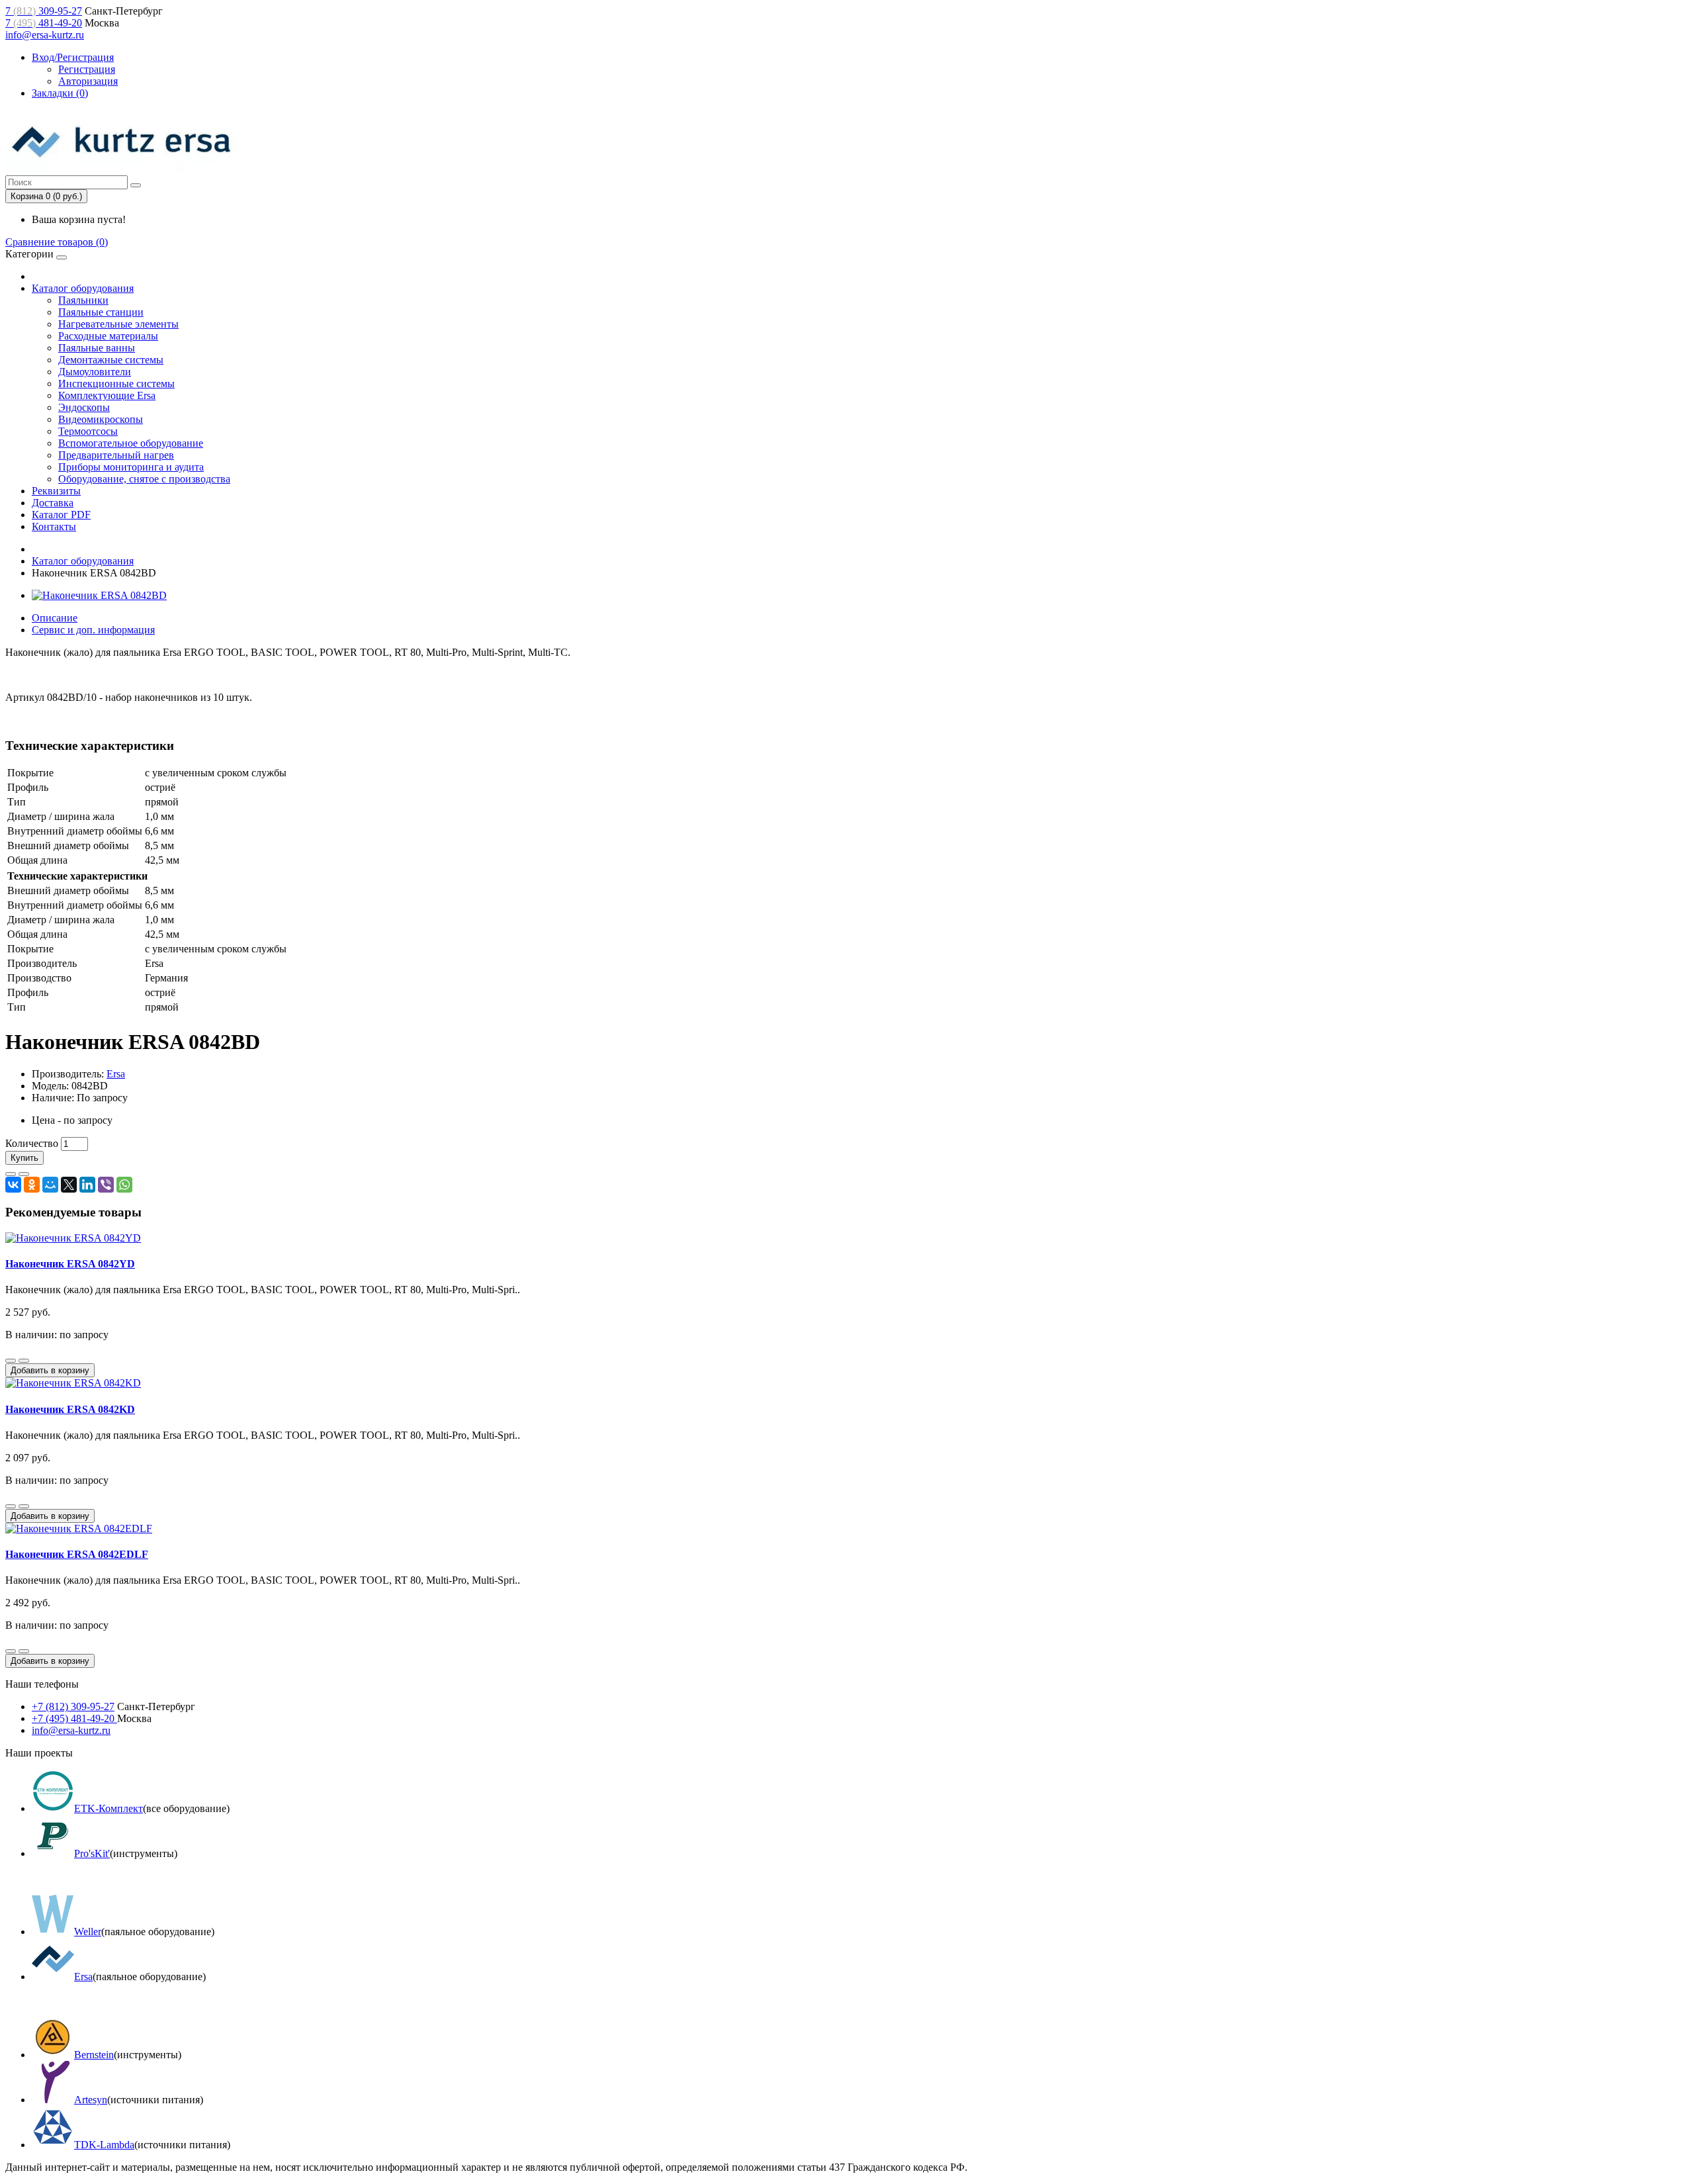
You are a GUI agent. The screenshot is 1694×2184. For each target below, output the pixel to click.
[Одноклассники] (32, 1185)
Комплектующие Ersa (107, 395)
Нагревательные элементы (118, 324)
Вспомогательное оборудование (131, 443)
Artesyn (91, 2100)
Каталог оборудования (83, 288)
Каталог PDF (61, 515)
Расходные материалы (108, 336)
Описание (55, 618)
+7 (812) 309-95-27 (73, 1706)
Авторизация (88, 81)
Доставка (53, 503)
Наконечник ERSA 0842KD (70, 1409)
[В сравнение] (24, 1174)
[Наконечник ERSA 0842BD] (99, 595)
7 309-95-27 (44, 11)
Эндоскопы (84, 407)
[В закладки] (11, 1174)
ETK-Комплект (109, 1808)
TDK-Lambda (104, 2145)
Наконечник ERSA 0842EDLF (77, 1554)
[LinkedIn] (87, 1185)
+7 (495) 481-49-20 (74, 1718)
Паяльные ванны (97, 348)
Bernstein (94, 2055)
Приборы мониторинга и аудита (131, 467)
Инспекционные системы (116, 384)
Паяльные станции (101, 312)
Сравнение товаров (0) (57, 242)
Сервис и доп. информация (93, 630)
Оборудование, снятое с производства (144, 479)
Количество (32, 1143)
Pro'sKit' (92, 1853)
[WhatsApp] (124, 1185)
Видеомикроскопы (101, 419)
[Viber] (106, 1185)
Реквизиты (56, 491)
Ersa (116, 1074)
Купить (24, 1158)
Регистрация (87, 69)
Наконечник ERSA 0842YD (70, 1264)
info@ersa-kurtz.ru (45, 35)
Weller (88, 1932)
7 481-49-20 (44, 23)
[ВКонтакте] (13, 1185)
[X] (69, 1185)
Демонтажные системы (111, 360)
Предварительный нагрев (116, 455)
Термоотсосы (88, 431)
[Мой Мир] (50, 1185)
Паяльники (83, 300)
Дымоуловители (95, 372)
